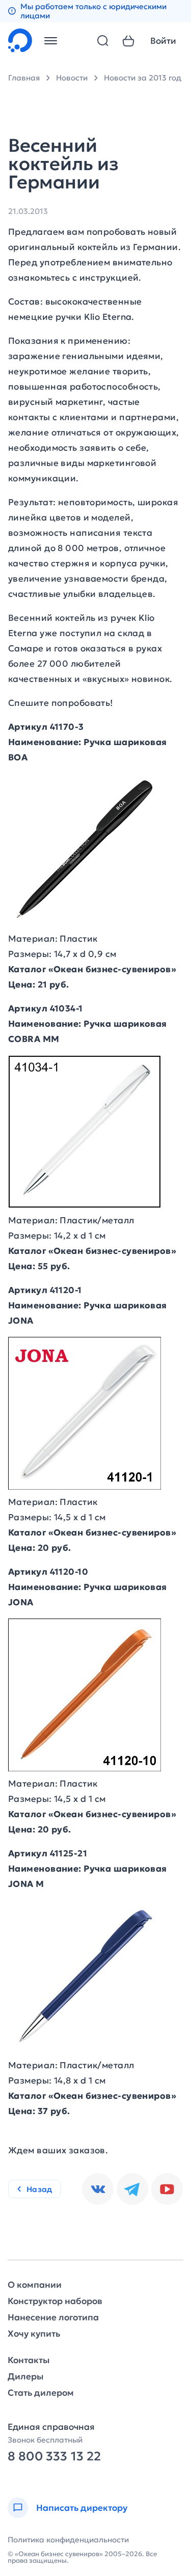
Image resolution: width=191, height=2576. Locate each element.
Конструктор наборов (55, 2301)
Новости (72, 78)
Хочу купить (34, 2334)
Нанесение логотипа (53, 2318)
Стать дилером (41, 2393)
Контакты (29, 2360)
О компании (35, 2285)
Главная (24, 78)
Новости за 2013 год (143, 78)
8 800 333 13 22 (54, 2457)
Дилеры (25, 2377)
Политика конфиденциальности (68, 2540)
